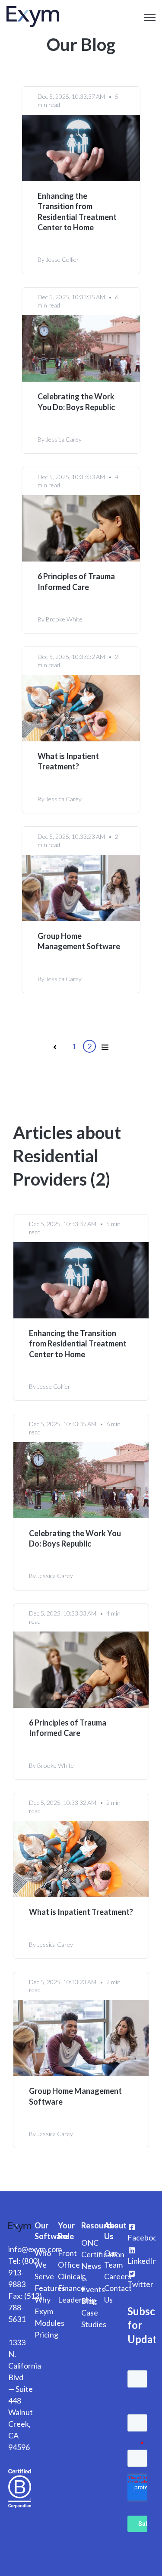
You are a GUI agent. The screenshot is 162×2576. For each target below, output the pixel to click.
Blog (89, 2301)
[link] (33, 16)
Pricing (46, 2334)
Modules (49, 2323)
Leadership (77, 2300)
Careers (118, 2276)
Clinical (70, 2276)
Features (50, 2288)
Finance (71, 2288)
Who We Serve (44, 2265)
